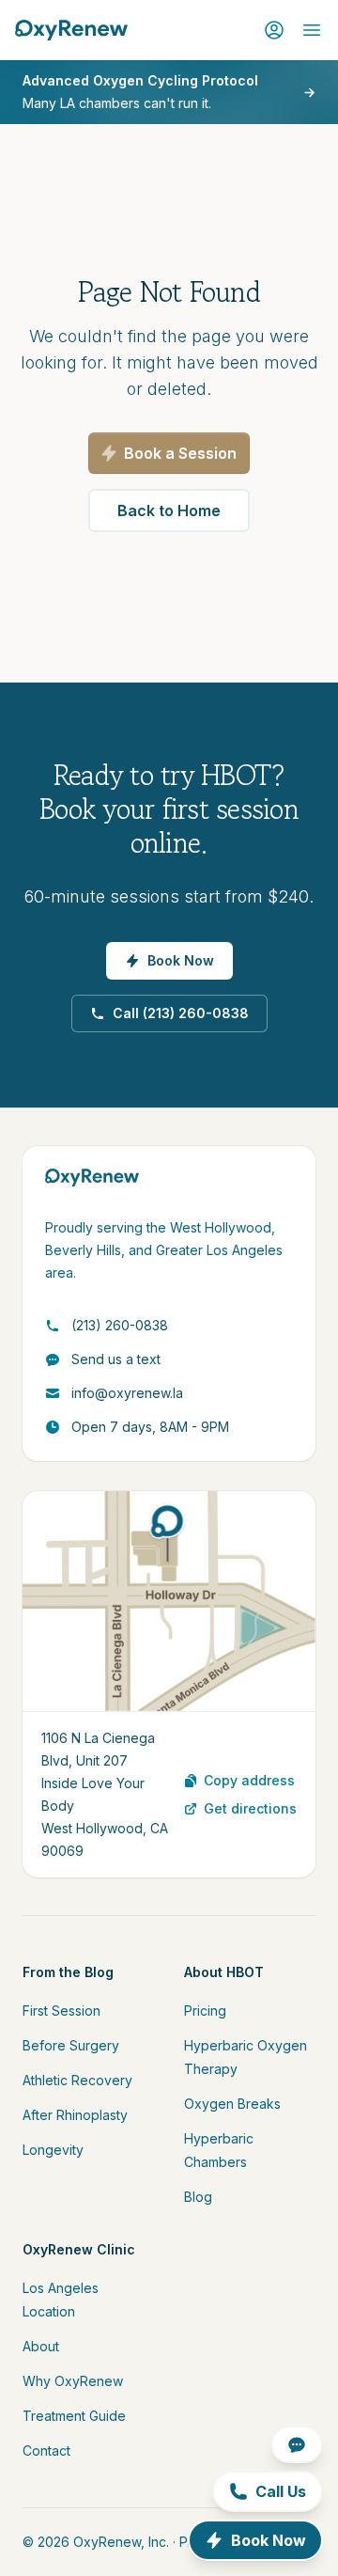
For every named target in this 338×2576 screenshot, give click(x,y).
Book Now (181, 960)
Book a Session (180, 453)
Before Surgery (71, 2045)
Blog (198, 2197)
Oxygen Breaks (232, 2104)
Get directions (250, 1808)
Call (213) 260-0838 (181, 1013)
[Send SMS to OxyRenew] (297, 2444)
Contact (46, 2450)
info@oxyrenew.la (127, 1393)
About (41, 2346)
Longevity (53, 2150)
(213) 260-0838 (120, 1325)
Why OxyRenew (73, 2381)
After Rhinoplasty (75, 2115)
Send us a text (116, 1359)
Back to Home (169, 510)
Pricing (205, 2011)
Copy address (249, 1780)
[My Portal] (274, 30)
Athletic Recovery (77, 2080)
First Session (61, 2011)
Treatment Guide (74, 2416)
